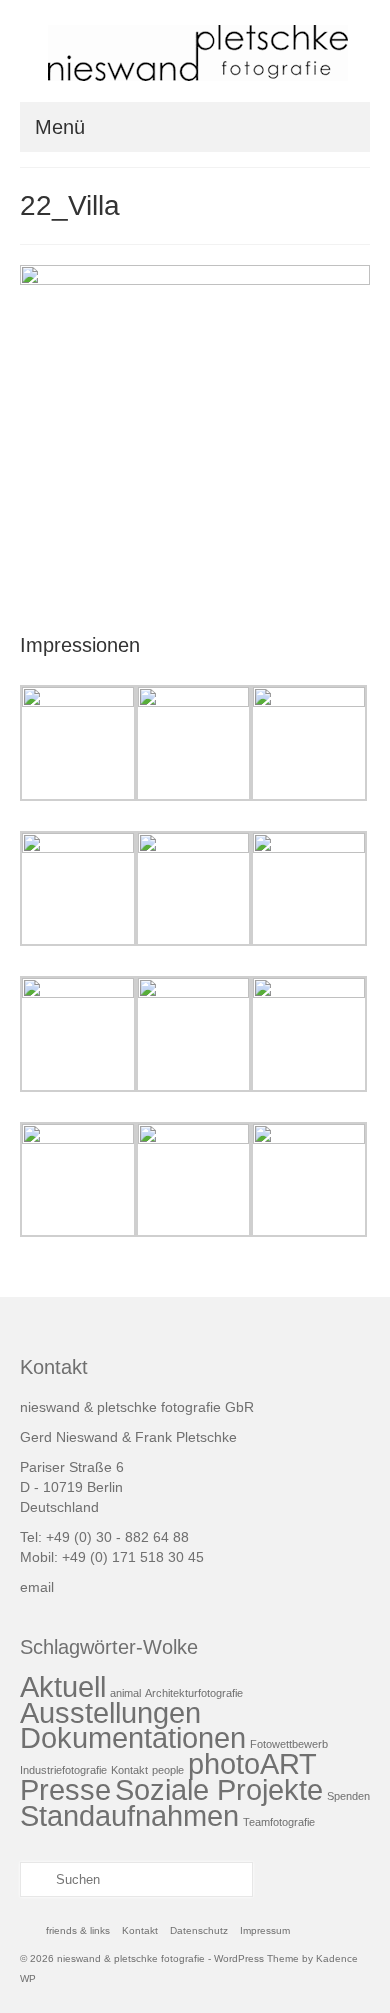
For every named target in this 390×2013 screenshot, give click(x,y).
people (168, 1770)
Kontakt (129, 1770)
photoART (252, 1763)
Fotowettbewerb (289, 1744)
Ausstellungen (110, 1712)
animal (125, 1693)
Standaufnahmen (129, 1815)
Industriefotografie (63, 1770)
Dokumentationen (133, 1737)
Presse (65, 1789)
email (37, 1587)
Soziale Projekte (219, 1789)
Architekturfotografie (194, 1693)
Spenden (348, 1796)
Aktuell (63, 1686)
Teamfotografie (279, 1822)
